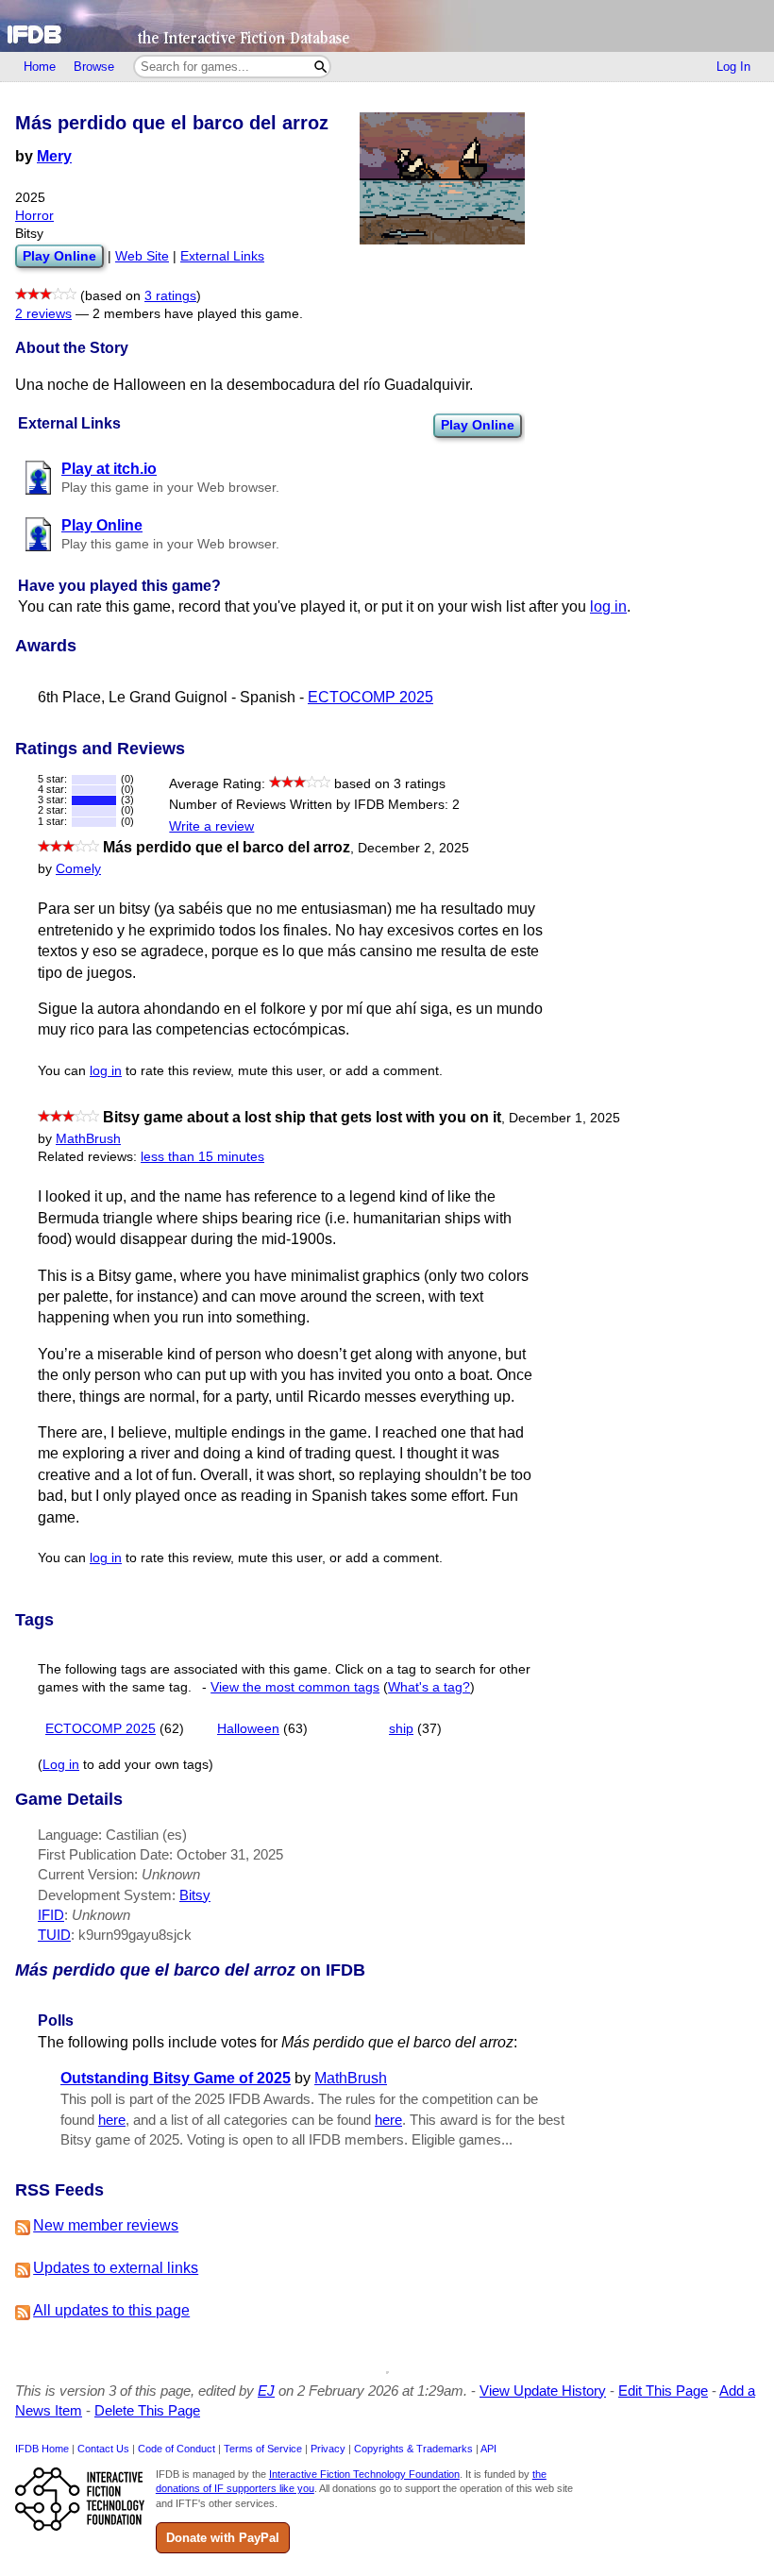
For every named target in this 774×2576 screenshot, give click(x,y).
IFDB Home (42, 2449)
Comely (78, 869)
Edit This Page (663, 2391)
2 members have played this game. (198, 314)
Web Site (142, 256)
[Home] (387, 26)
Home (40, 67)
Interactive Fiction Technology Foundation (364, 2474)
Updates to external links (116, 2268)
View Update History (543, 2391)
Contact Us (103, 2449)
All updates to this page (111, 2310)
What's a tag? (429, 1687)
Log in (61, 1765)
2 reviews (43, 314)
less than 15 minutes (202, 1157)
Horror (34, 216)
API (488, 2449)
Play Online (478, 425)
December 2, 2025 (413, 848)
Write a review (211, 826)
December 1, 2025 (564, 1118)
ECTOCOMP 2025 (370, 697)
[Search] (320, 67)
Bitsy (195, 1895)
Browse (94, 67)
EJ (266, 2391)
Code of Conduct (177, 2449)
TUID (54, 1935)
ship (401, 1729)
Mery (54, 156)
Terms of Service (263, 2449)
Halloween (248, 1729)
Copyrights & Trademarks (413, 2449)
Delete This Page (147, 2410)
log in (608, 606)
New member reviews (106, 2225)
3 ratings (170, 296)
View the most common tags (295, 1687)
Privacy (328, 2449)
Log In (733, 67)
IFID (51, 1915)
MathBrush (88, 1139)
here (112, 2120)
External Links (222, 256)
